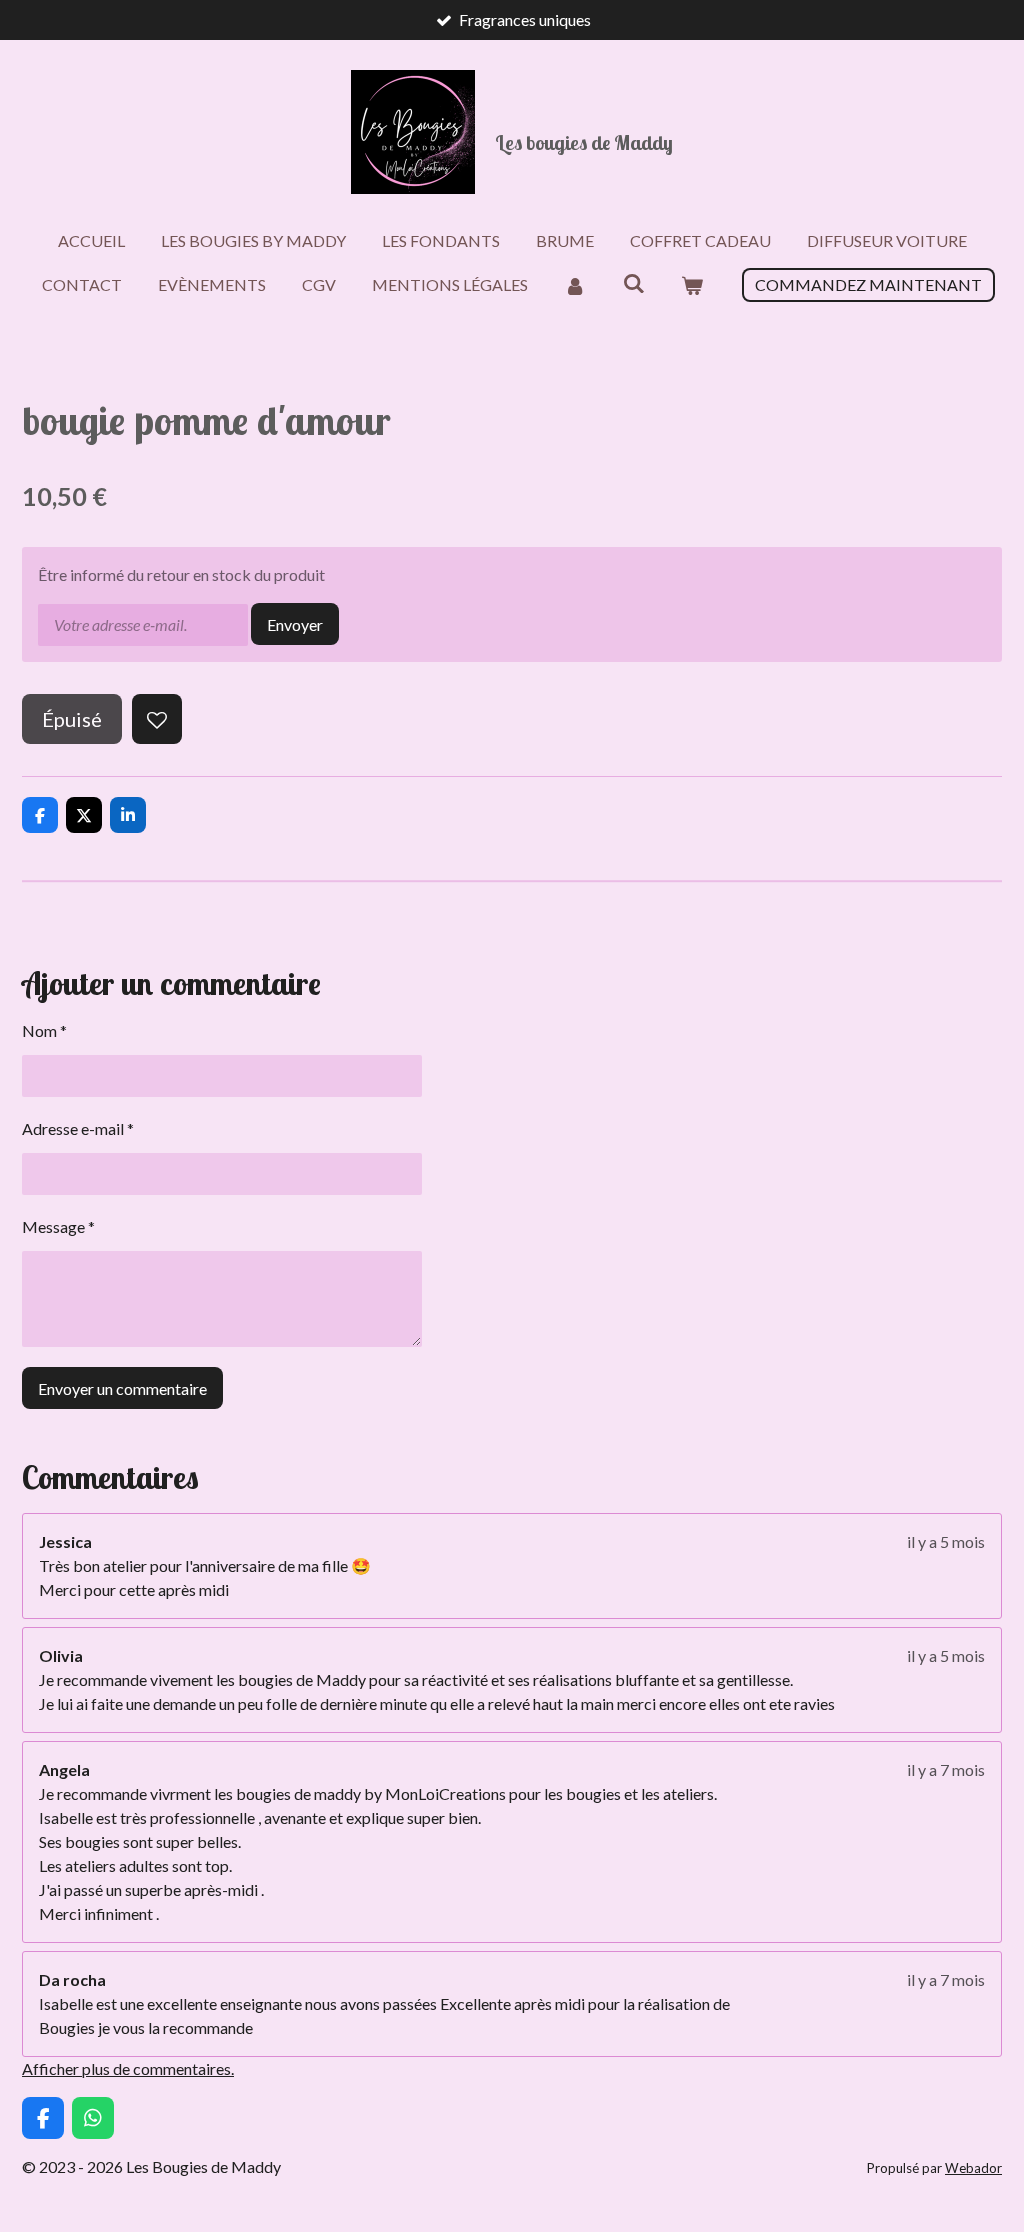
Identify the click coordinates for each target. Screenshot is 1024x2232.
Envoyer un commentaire (122, 1388)
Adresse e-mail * (78, 1128)
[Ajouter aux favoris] (157, 719)
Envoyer (295, 624)
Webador (973, 2168)
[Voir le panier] (692, 285)
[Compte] (575, 285)
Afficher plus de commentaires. (128, 2068)
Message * (58, 1226)
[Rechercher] (633, 282)
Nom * (44, 1030)
